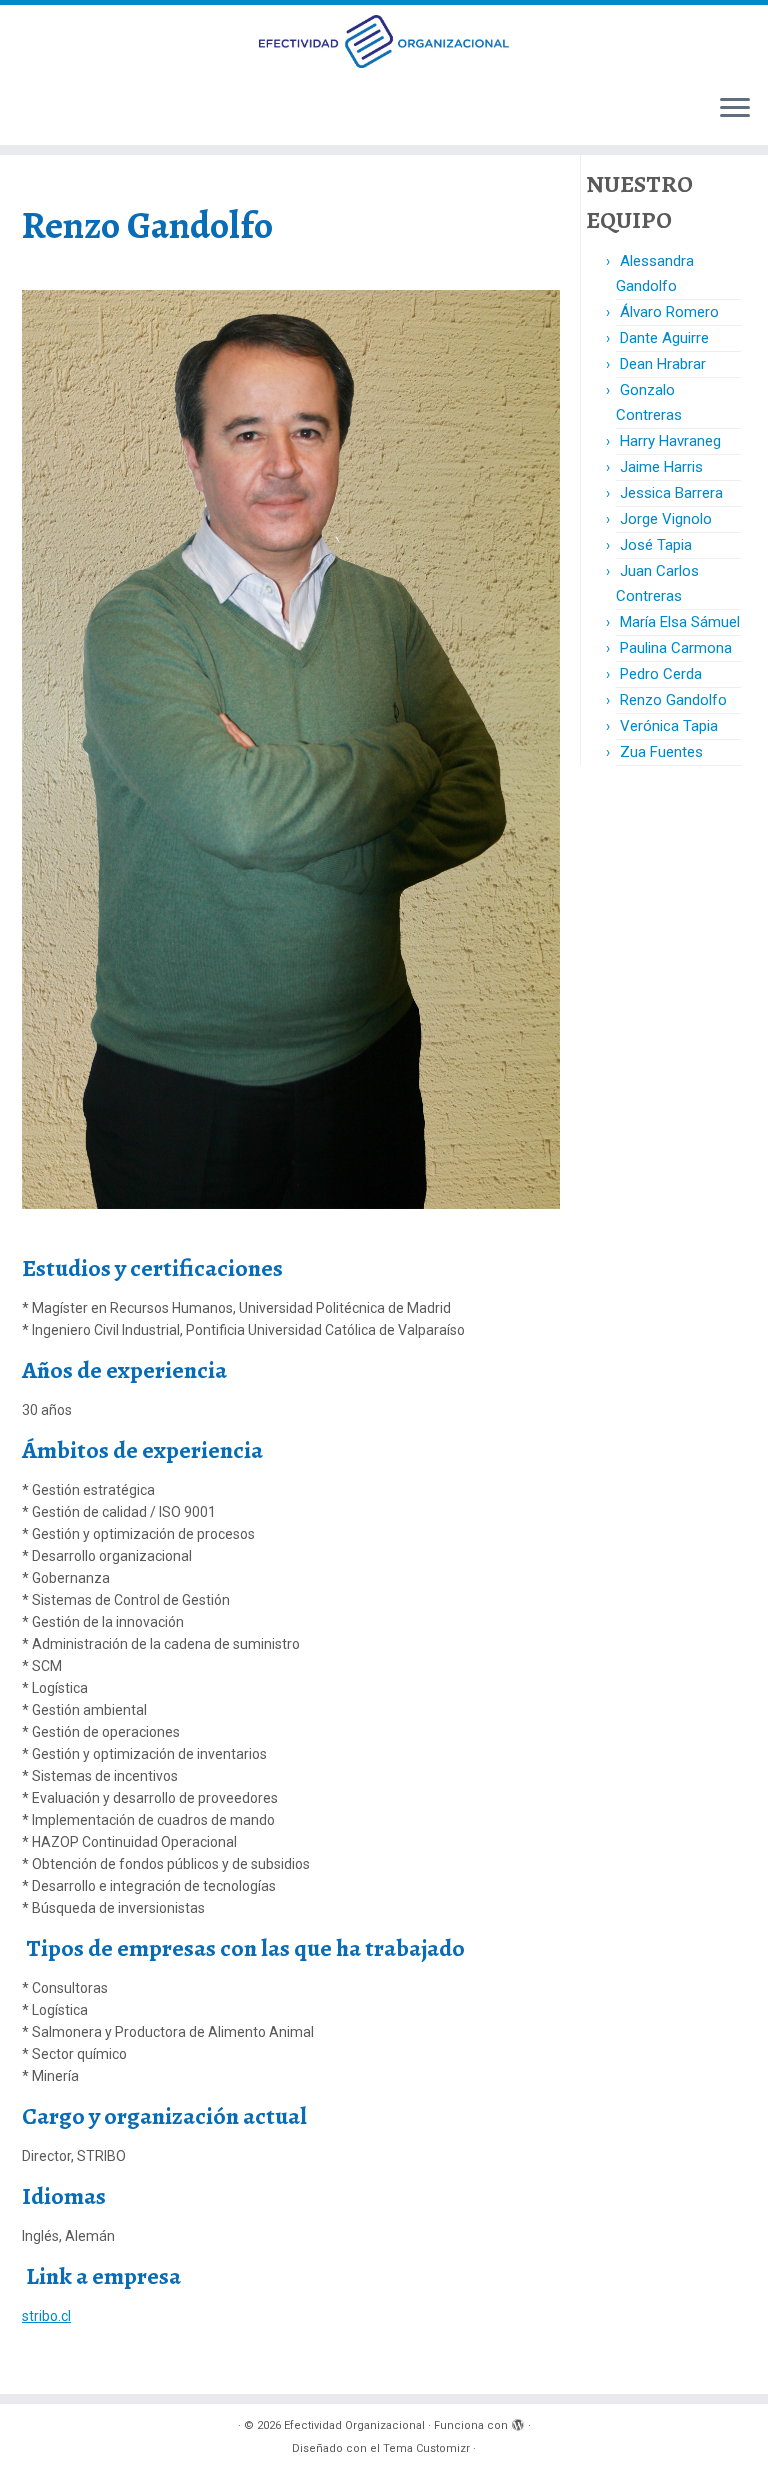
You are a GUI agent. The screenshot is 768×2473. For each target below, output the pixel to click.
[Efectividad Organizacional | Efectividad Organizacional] (384, 41)
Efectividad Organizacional (354, 2425)
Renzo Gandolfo (673, 700)
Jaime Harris (661, 467)
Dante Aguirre (664, 338)
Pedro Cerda (661, 674)
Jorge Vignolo (666, 519)
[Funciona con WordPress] (518, 2422)
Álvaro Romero (669, 312)
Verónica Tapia (669, 726)
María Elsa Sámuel (680, 622)
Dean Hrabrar (663, 364)
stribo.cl (46, 2316)
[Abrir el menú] (735, 109)
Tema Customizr (426, 2448)
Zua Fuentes (661, 752)
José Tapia (656, 545)
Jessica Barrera (671, 493)
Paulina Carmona (676, 648)
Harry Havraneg (670, 441)
